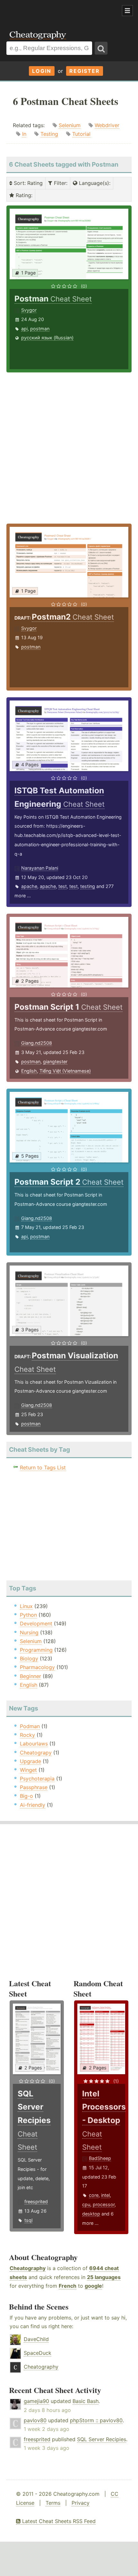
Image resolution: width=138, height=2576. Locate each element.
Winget (28, 1770)
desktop (91, 2214)
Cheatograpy (36, 1753)
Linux (26, 1606)
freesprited (36, 2202)
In (24, 134)
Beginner (30, 1676)
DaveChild (36, 2339)
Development (36, 1623)
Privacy (81, 2503)
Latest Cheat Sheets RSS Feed (58, 2521)
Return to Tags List (43, 1467)
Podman (30, 1726)
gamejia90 (36, 2401)
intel (105, 2195)
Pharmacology (37, 1667)
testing (88, 886)
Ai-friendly (33, 1805)
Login (42, 71)
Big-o (26, 1796)
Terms (53, 2503)
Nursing (29, 1632)
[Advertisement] (51, 11)
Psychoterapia (37, 1779)
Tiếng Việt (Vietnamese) (65, 1071)
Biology (29, 1658)
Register (85, 71)
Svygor (29, 310)
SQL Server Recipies (102, 2439)
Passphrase (34, 1787)
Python (28, 1615)
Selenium (70, 125)
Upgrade (30, 1761)
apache (29, 886)
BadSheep (100, 2158)
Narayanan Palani (40, 868)
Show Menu (127, 11)
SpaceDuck (38, 2353)
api (24, 329)
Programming (36, 1650)
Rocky (27, 1735)
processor (104, 2204)
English (29, 1071)
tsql (28, 2220)
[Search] (101, 48)
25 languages (104, 2277)
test (63, 886)
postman (40, 329)
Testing (49, 134)
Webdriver (107, 125)
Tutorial (81, 134)
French (68, 2286)
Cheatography (28, 2268)
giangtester (55, 1062)
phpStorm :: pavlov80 (96, 2420)
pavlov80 (35, 2420)
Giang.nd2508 (37, 1043)
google (93, 2286)
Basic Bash (86, 2401)
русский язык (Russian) (47, 338)
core (94, 2195)
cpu (86, 2204)
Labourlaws (34, 1744)
